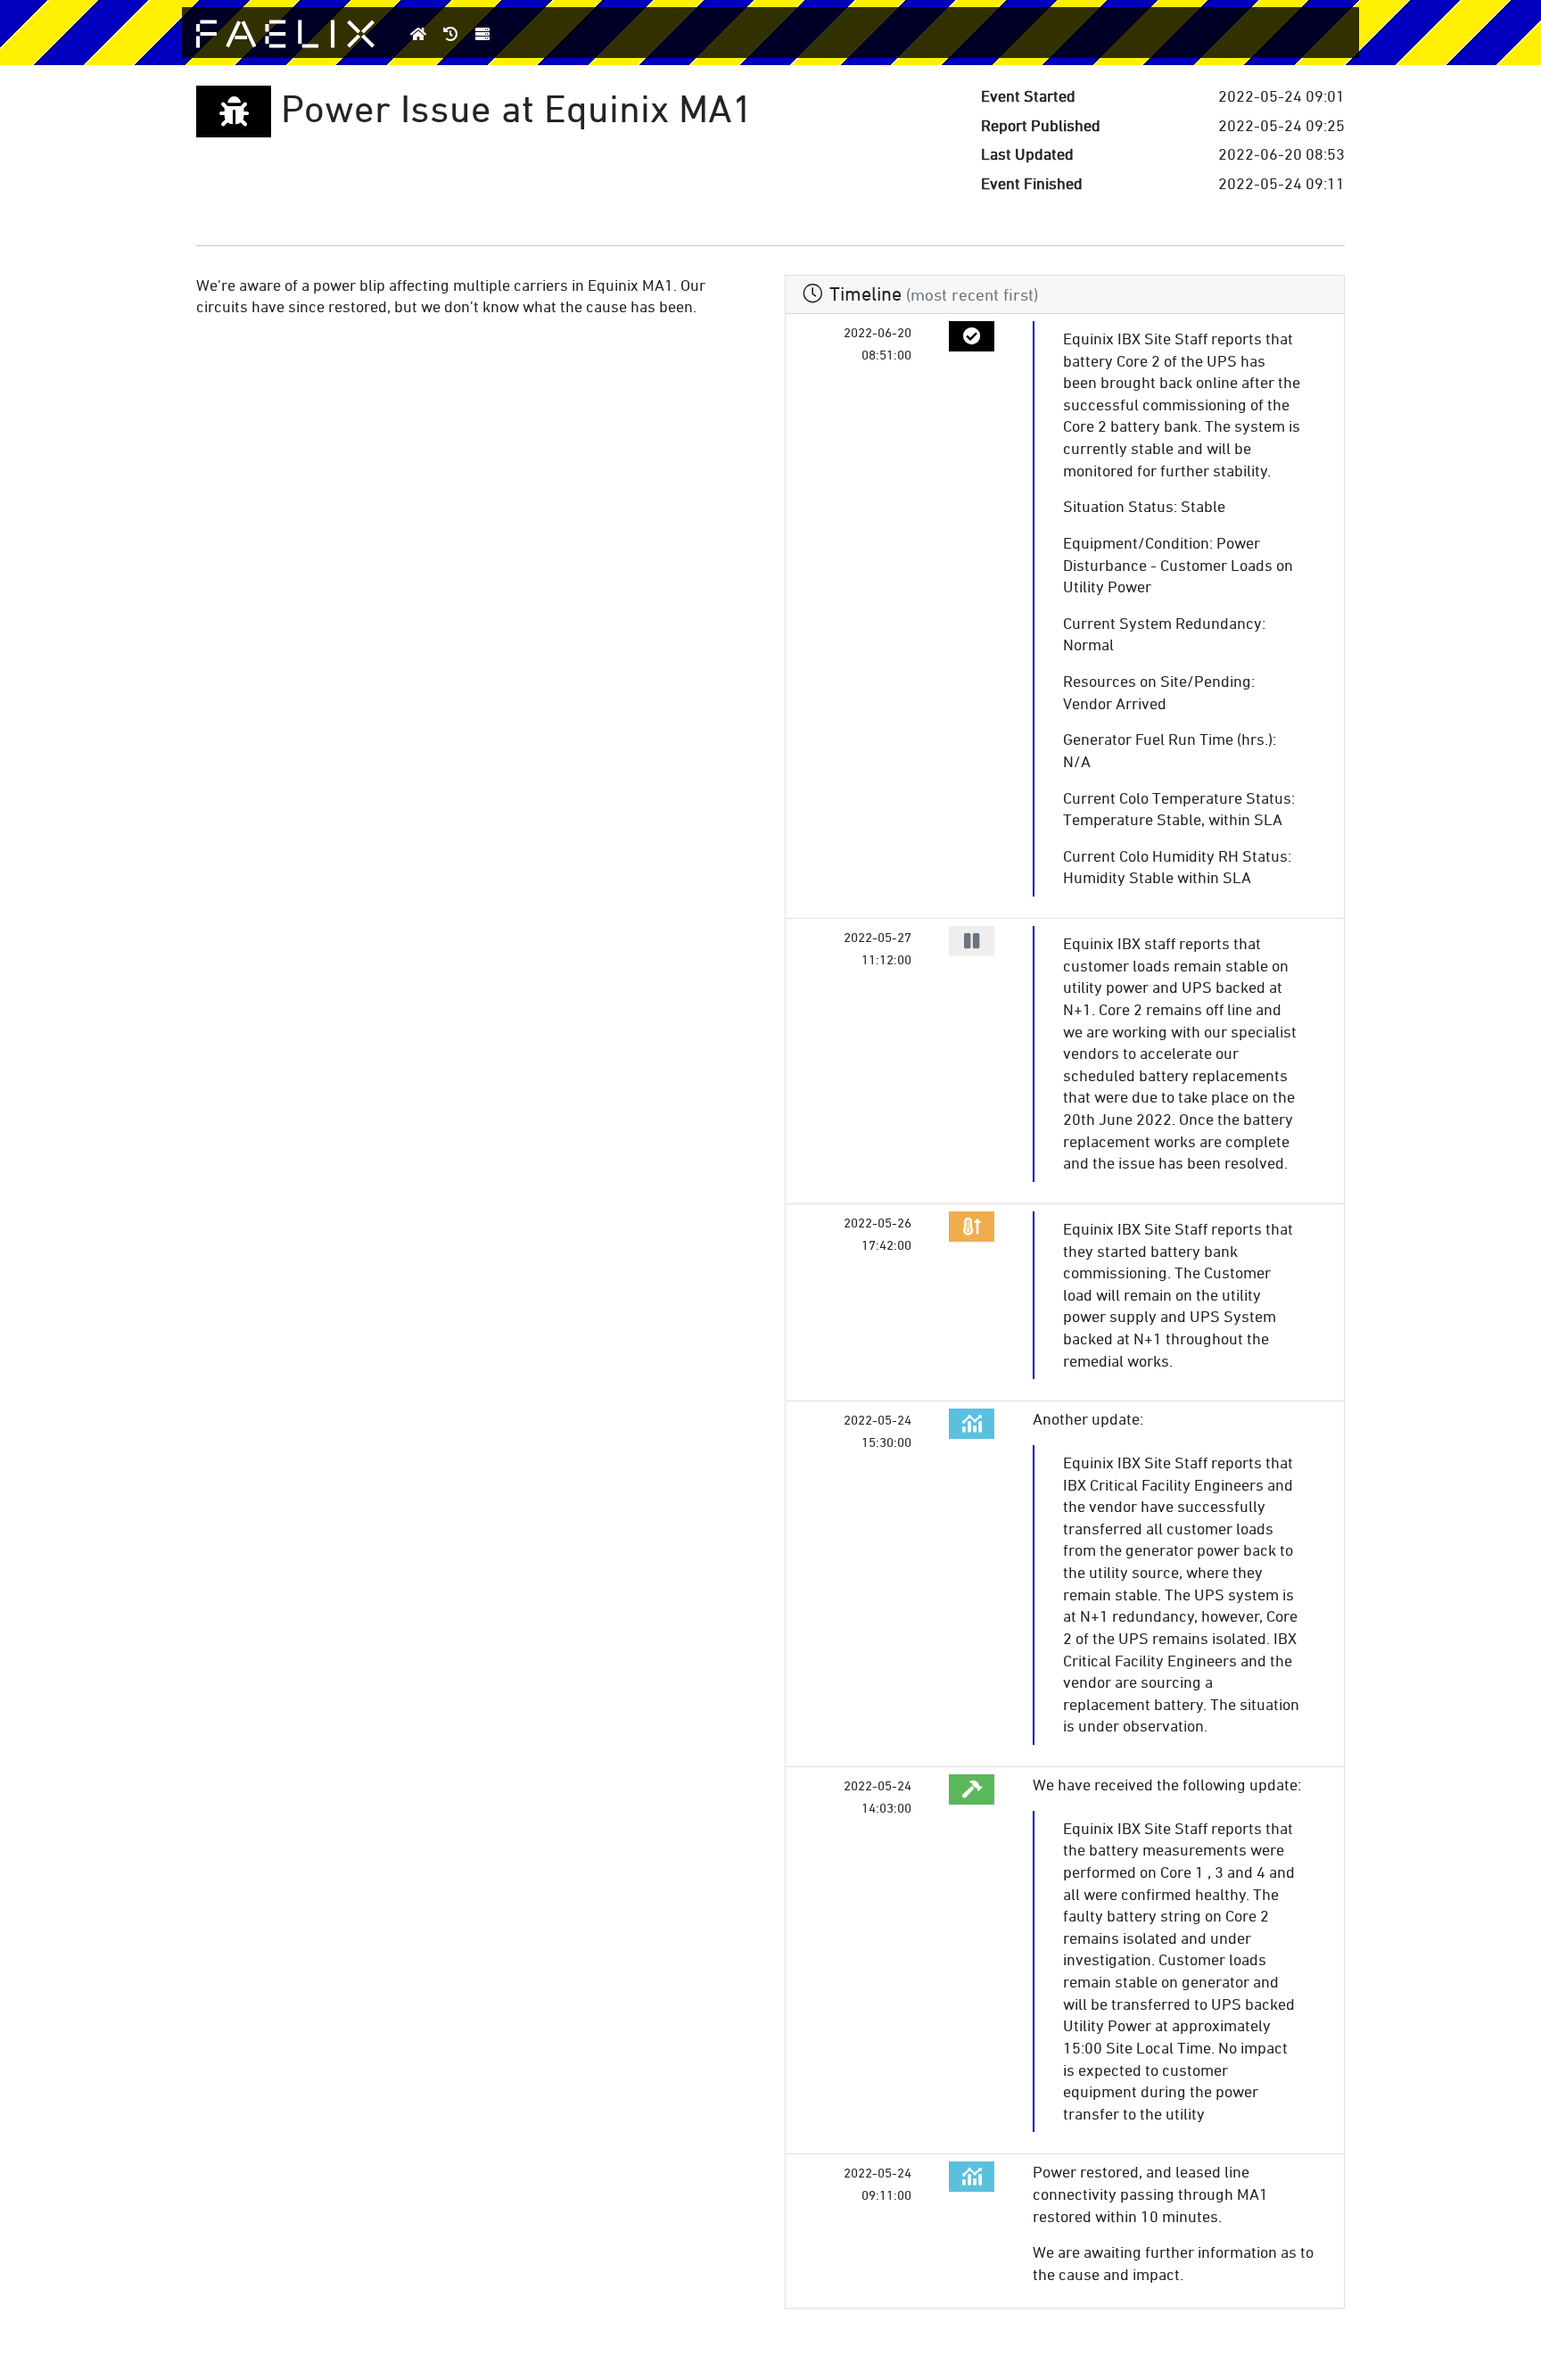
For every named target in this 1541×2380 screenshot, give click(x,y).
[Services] (483, 34)
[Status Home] (419, 34)
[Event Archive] (451, 34)
